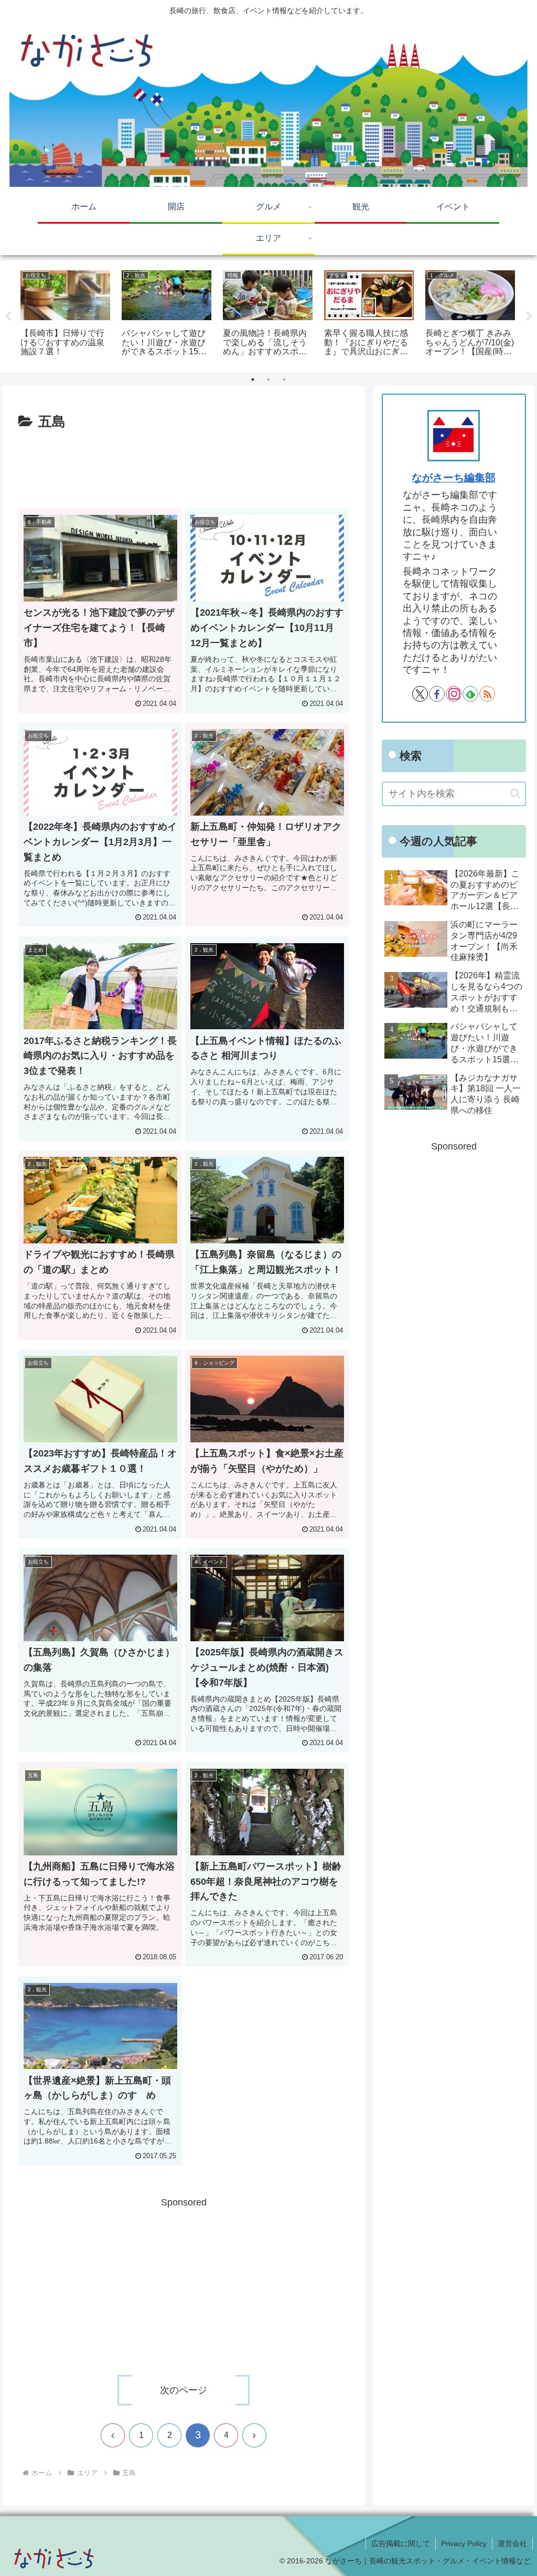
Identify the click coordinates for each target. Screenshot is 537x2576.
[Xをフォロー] (420, 694)
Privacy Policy (464, 2543)
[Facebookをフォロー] (437, 694)
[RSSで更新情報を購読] (487, 694)
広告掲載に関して (401, 2543)
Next (529, 316)
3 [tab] (284, 379)
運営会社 (512, 2543)
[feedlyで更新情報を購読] (470, 694)
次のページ (184, 2390)
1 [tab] (253, 379)
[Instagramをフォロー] (454, 694)
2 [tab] (268, 379)
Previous (8, 316)
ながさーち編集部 (454, 478)
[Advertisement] (184, 465)
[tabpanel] (65, 315)
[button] (515, 793)
